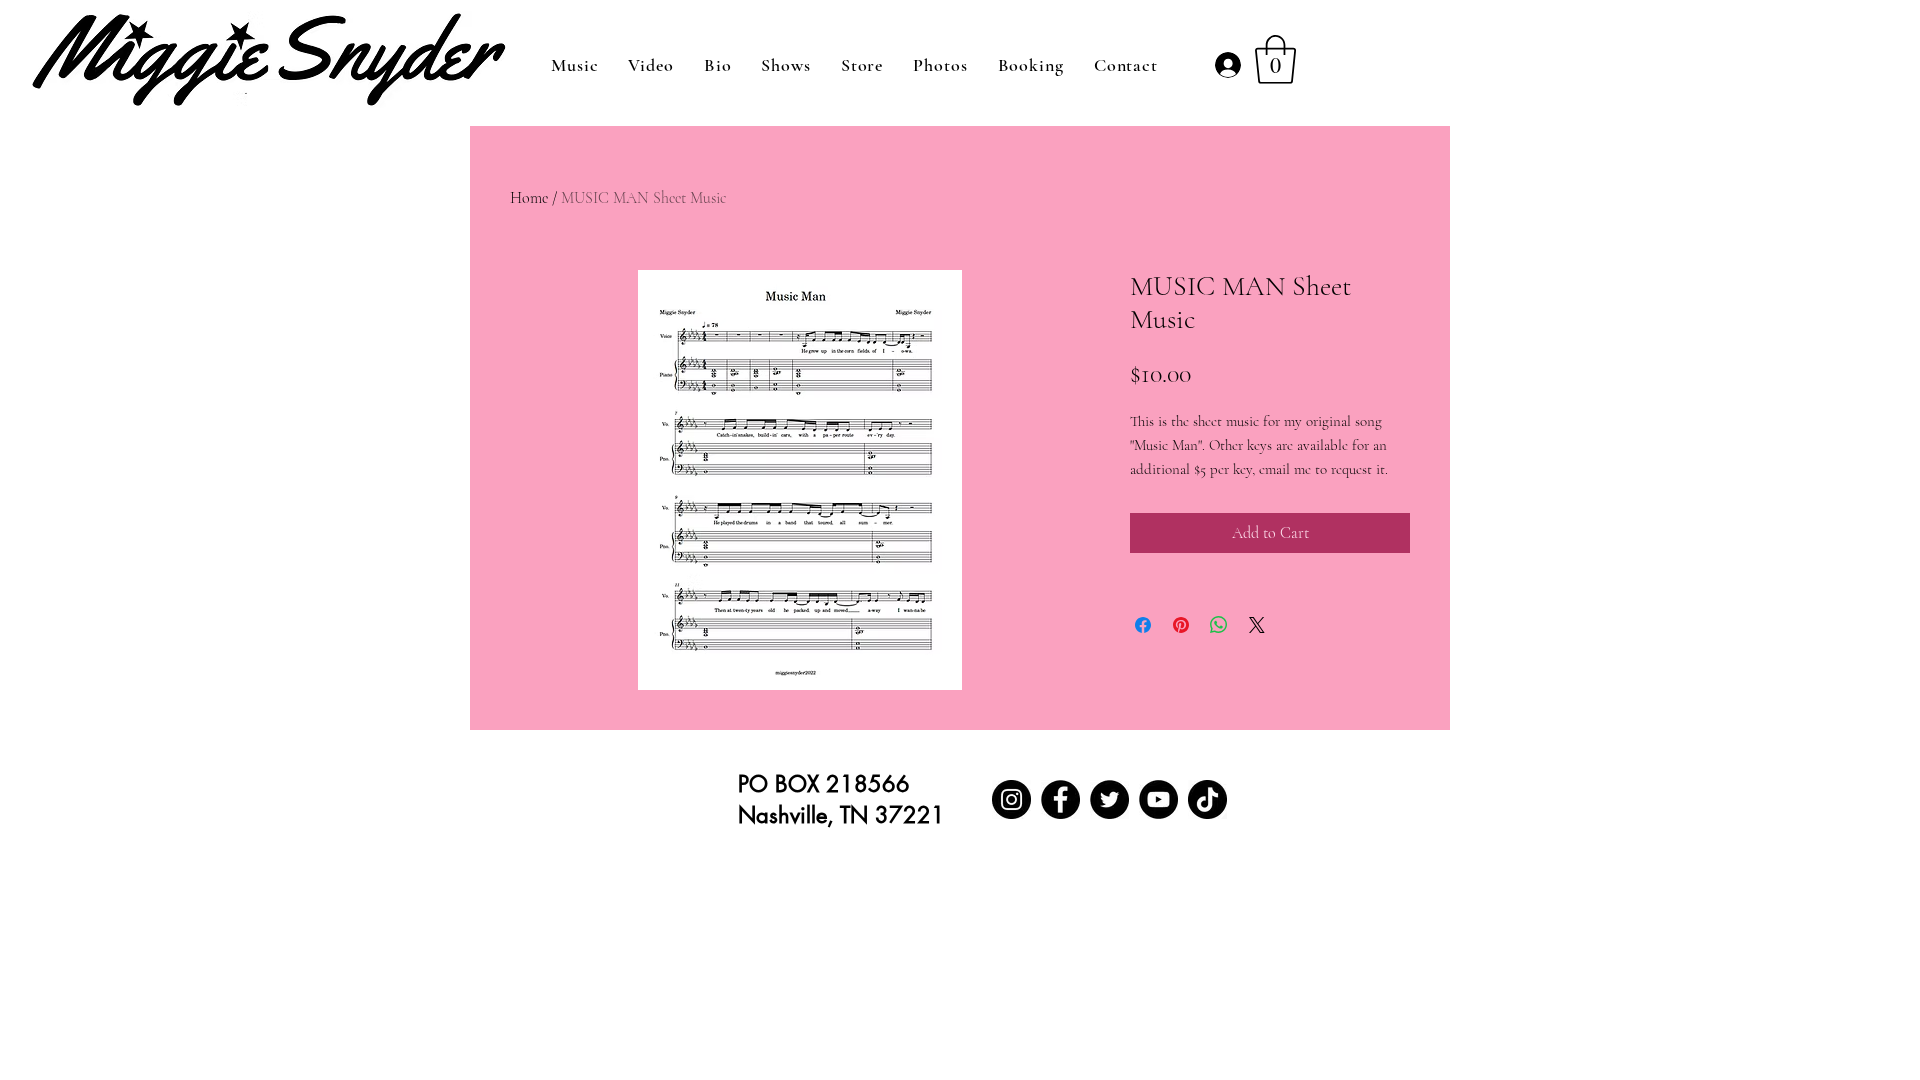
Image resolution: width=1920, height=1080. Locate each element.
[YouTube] (1158, 799)
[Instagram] (1011, 799)
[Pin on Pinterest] (1181, 625)
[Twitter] (1109, 799)
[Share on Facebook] (1143, 625)
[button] (1275, 59)
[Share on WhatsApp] (1219, 625)
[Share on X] (1257, 625)
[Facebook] (1060, 799)
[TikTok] (1207, 799)
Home (529, 198)
